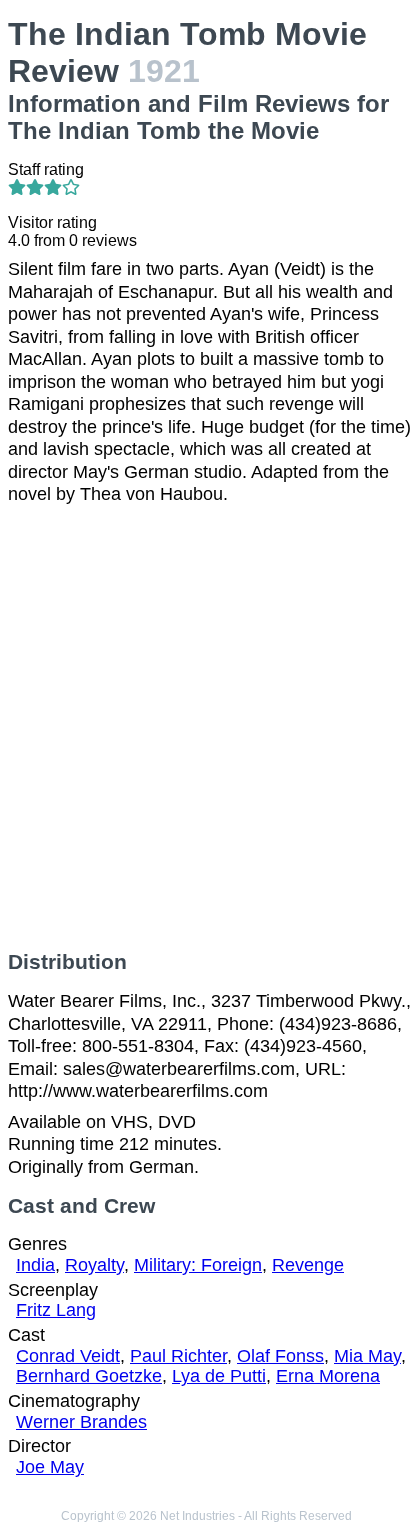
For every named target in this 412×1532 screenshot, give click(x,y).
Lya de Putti (219, 1376)
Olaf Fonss (280, 1356)
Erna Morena (328, 1376)
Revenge (308, 1265)
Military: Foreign (198, 1265)
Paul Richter (178, 1356)
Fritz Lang (56, 1310)
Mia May (367, 1356)
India (35, 1265)
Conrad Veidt (68, 1356)
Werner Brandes (81, 1422)
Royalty (94, 1265)
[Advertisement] (206, 728)
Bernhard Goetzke (89, 1376)
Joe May (50, 1467)
